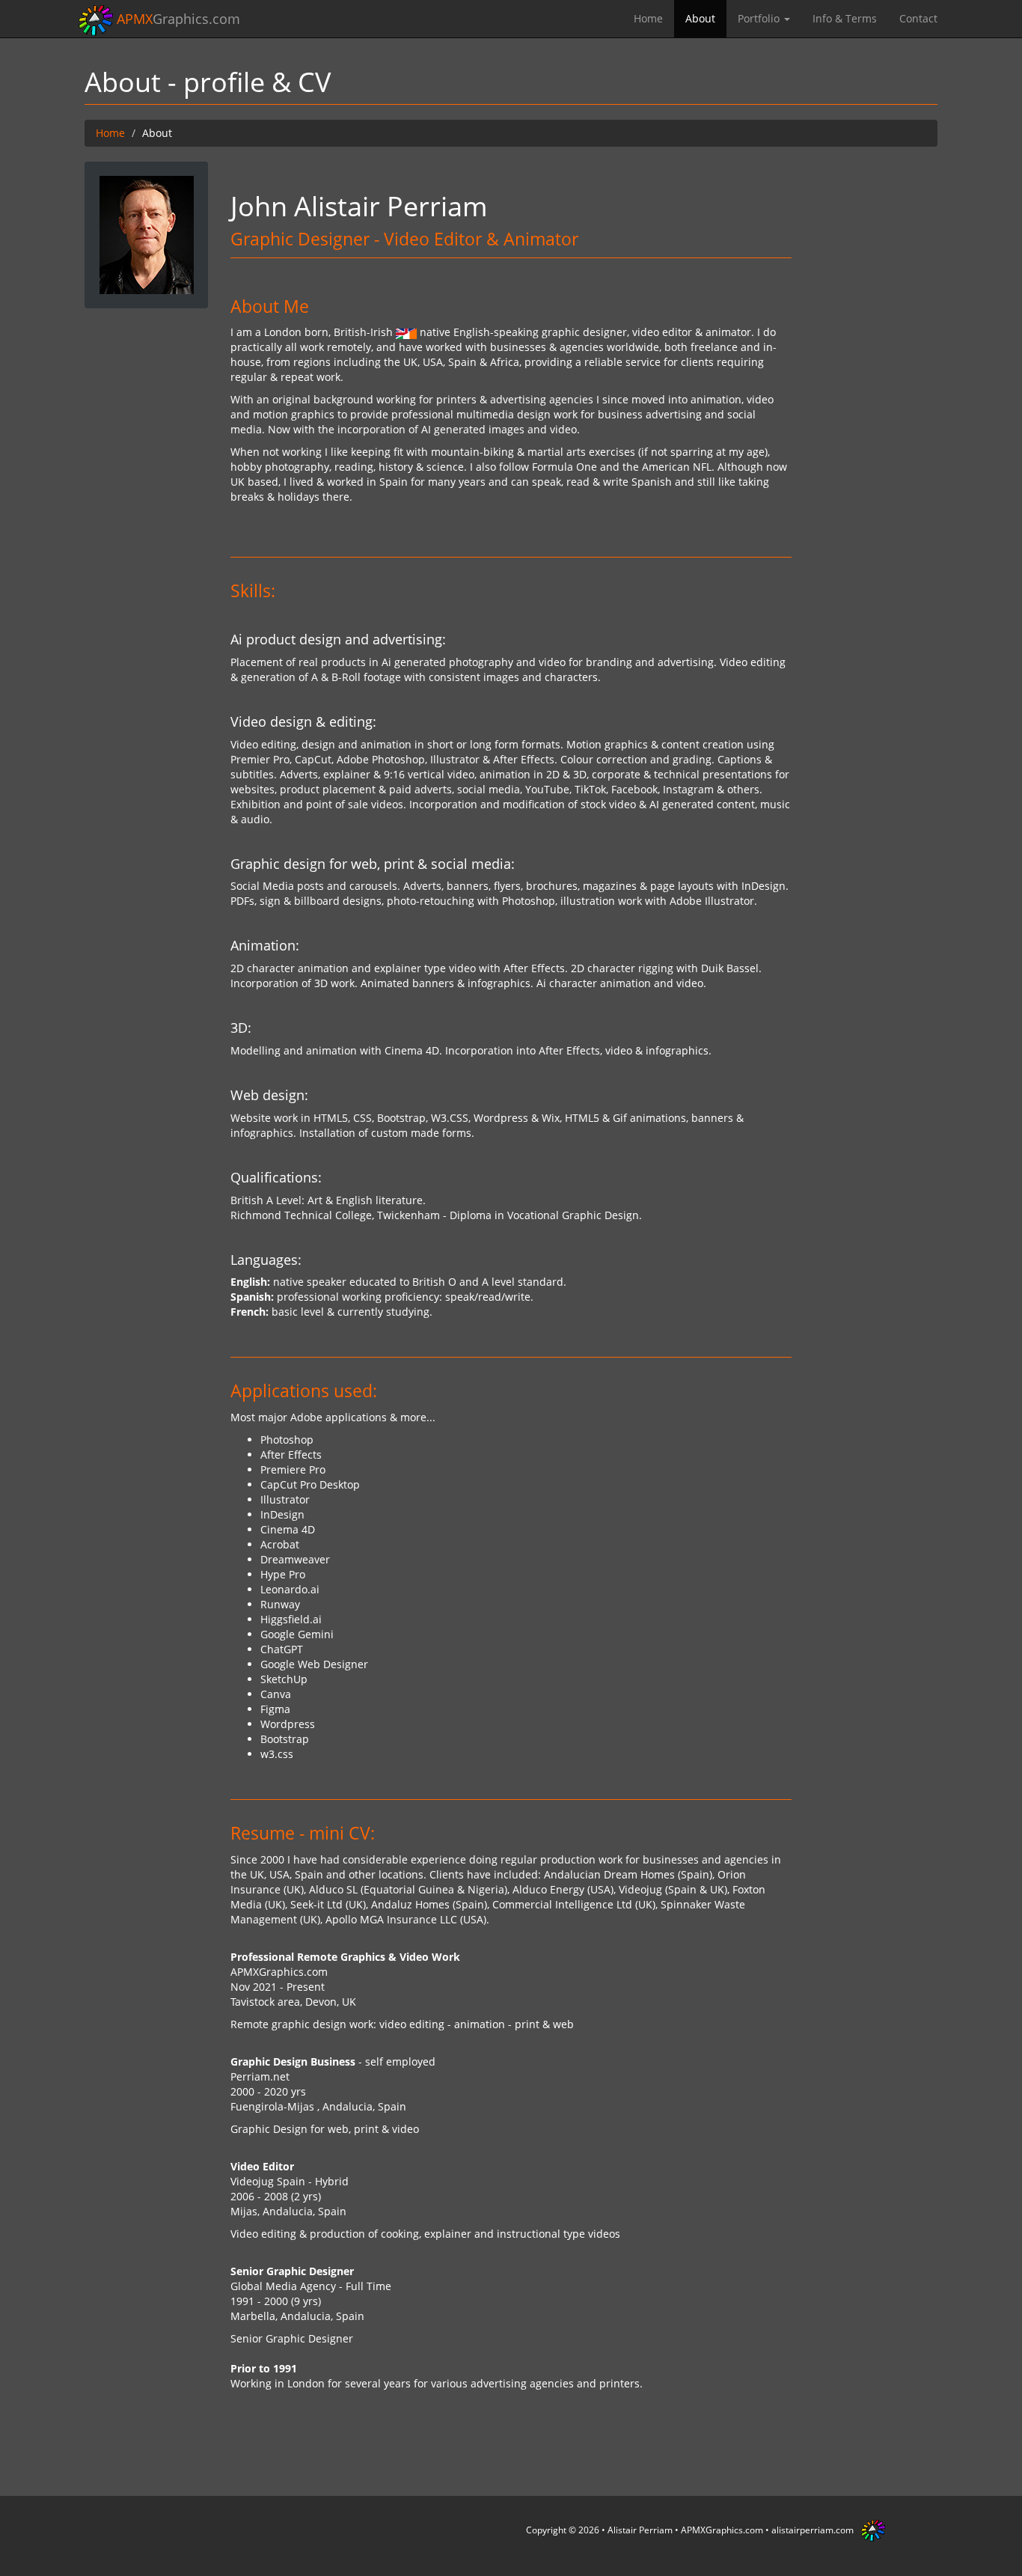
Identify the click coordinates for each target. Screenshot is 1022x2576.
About (700, 18)
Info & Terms (845, 18)
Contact (918, 18)
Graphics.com (178, 19)
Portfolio (760, 18)
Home (648, 18)
